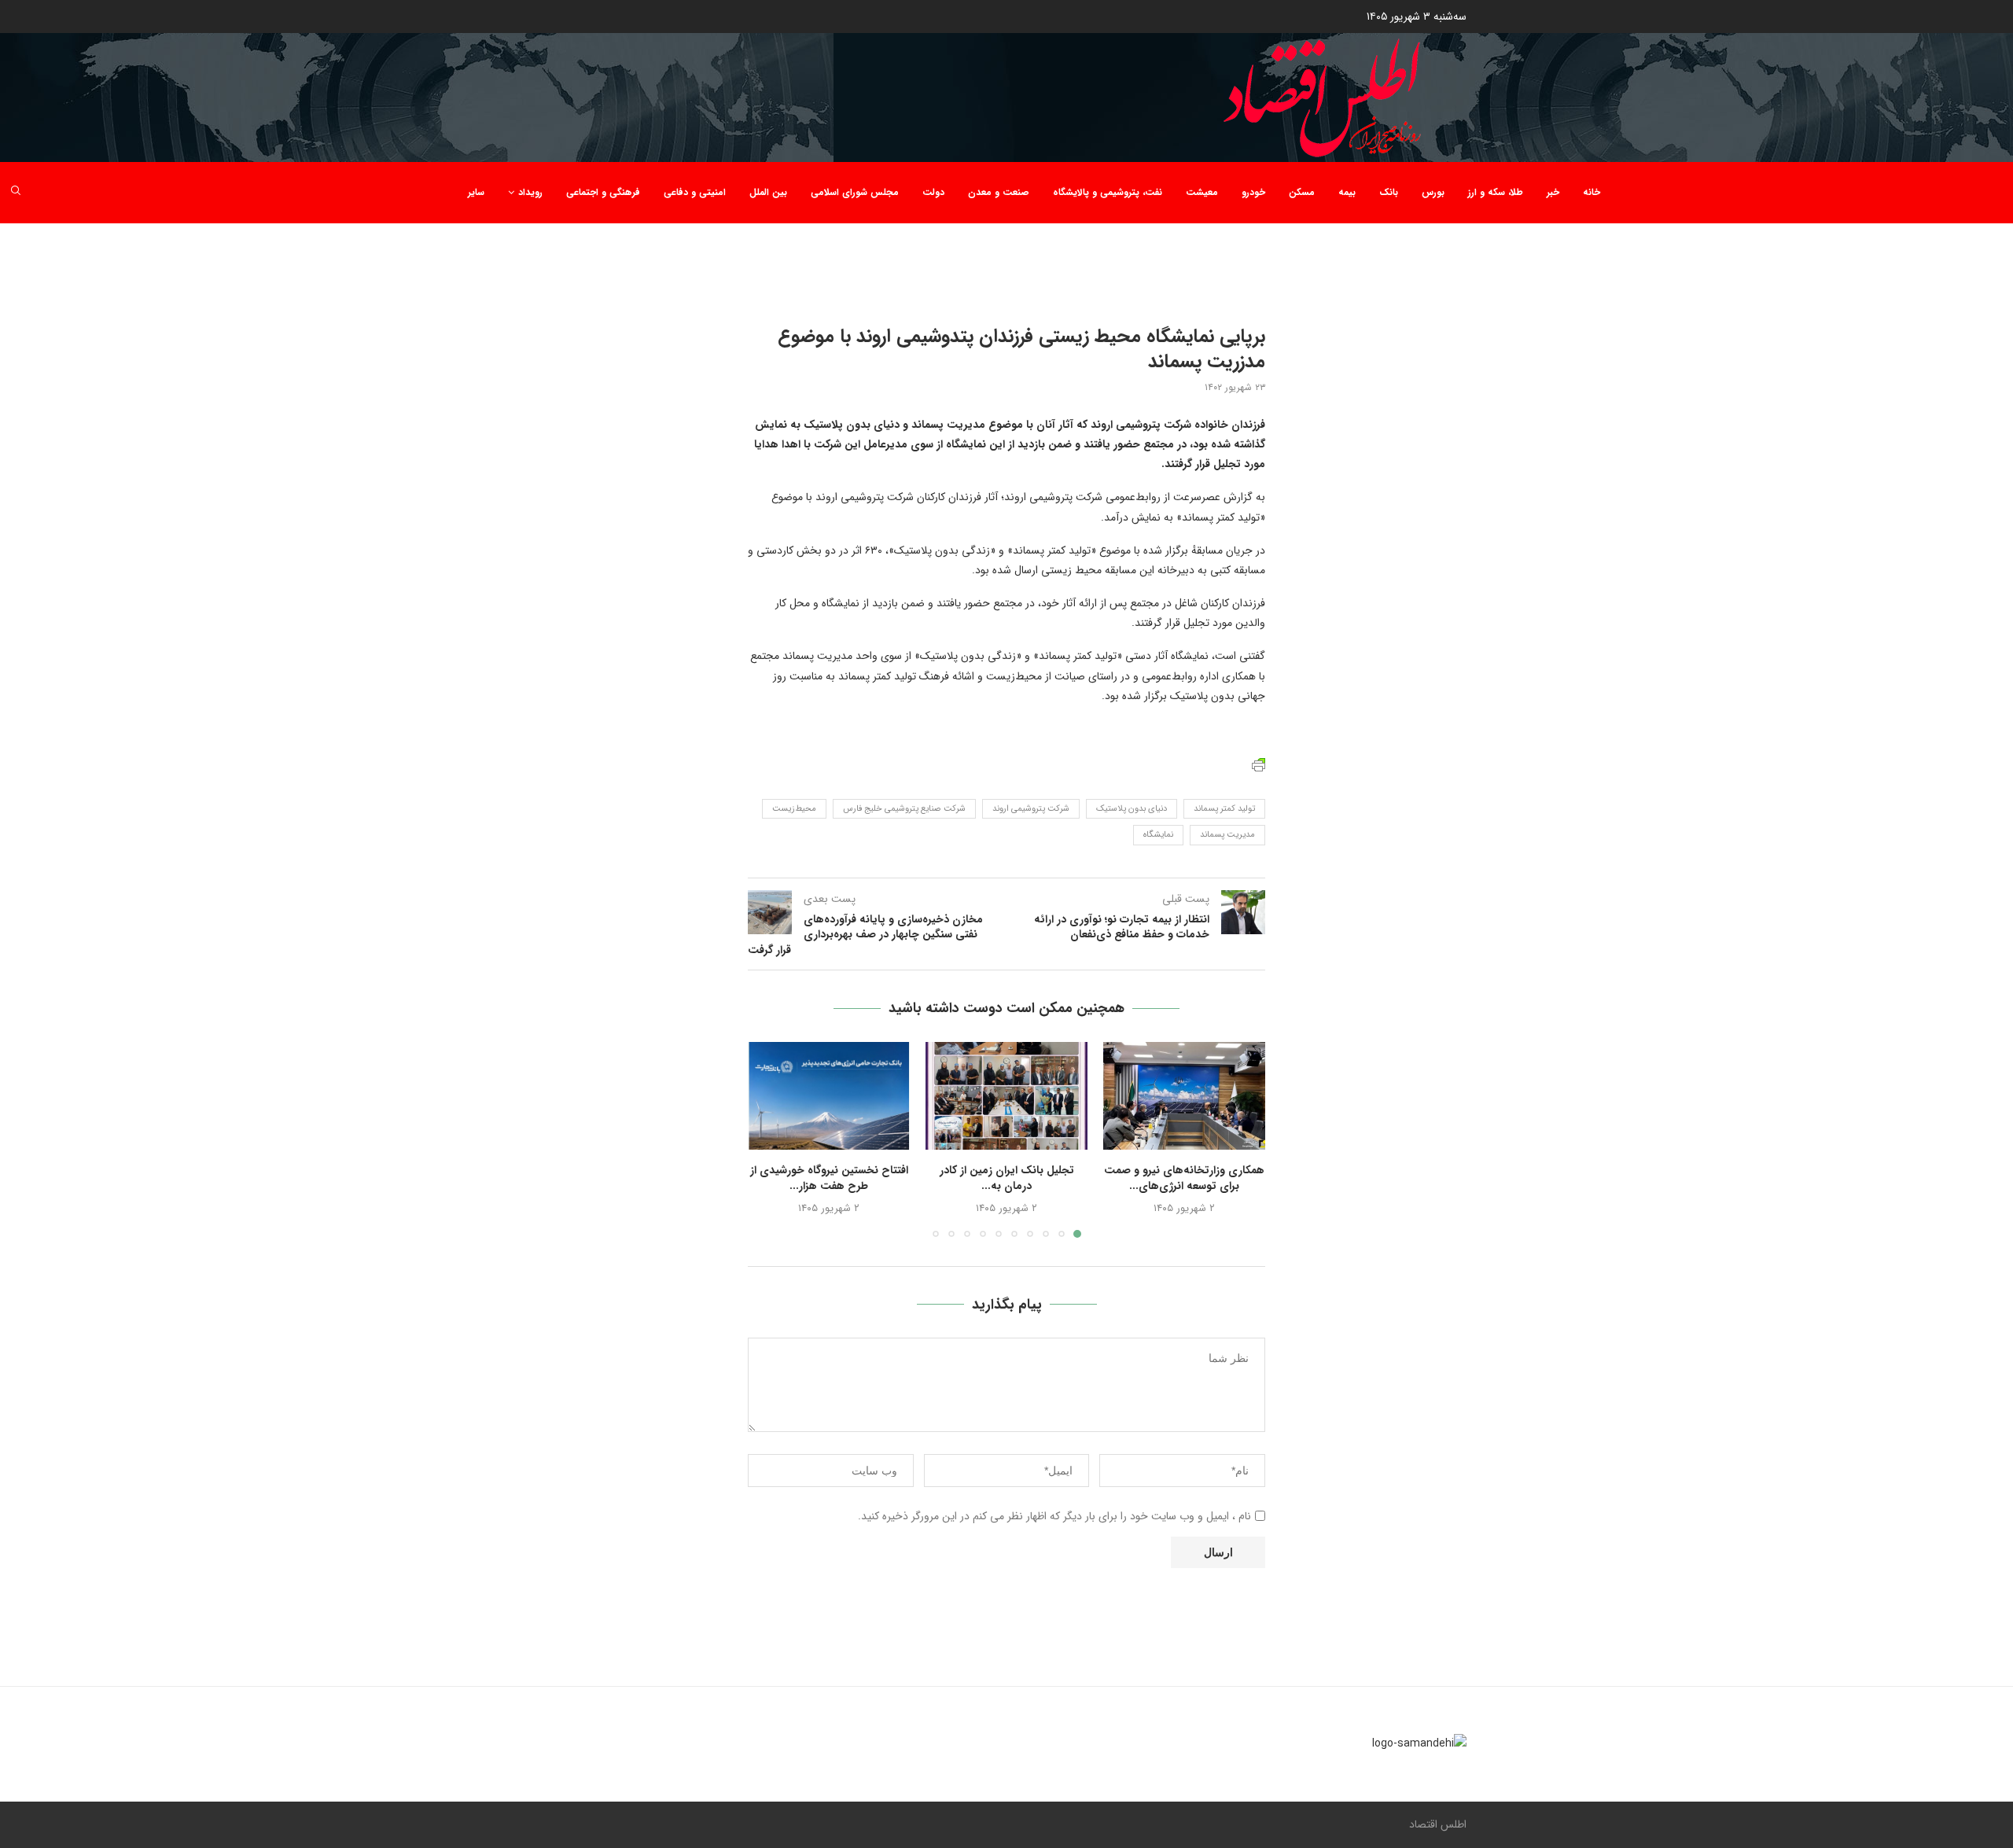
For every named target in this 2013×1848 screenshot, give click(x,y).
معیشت (1202, 192)
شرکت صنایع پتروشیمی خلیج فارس (904, 809)
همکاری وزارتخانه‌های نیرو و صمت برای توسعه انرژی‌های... (1184, 1178)
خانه (1592, 192)
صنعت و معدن (999, 192)
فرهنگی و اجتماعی (603, 192)
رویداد (530, 192)
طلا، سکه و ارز (1496, 192)
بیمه (1347, 192)
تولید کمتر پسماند (1224, 809)
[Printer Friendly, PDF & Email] (1259, 764)
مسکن (1302, 192)
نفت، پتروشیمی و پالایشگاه (1108, 192)
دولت (933, 192)
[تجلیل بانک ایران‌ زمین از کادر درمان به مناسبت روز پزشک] (1006, 1096)
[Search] (16, 193)
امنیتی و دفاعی (695, 192)
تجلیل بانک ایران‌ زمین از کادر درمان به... (1007, 1178)
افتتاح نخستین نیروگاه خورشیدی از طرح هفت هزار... (829, 1178)
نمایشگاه (1158, 835)
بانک (1389, 192)
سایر (476, 192)
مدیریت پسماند (1227, 835)
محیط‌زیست (794, 809)
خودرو (1253, 192)
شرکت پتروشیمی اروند (1031, 809)
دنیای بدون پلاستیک (1132, 809)
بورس (1433, 192)
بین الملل (768, 192)
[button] (769, 1139)
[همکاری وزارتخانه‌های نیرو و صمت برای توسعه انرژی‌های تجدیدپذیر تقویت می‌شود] (1184, 1096)
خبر (1553, 192)
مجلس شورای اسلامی (855, 192)
